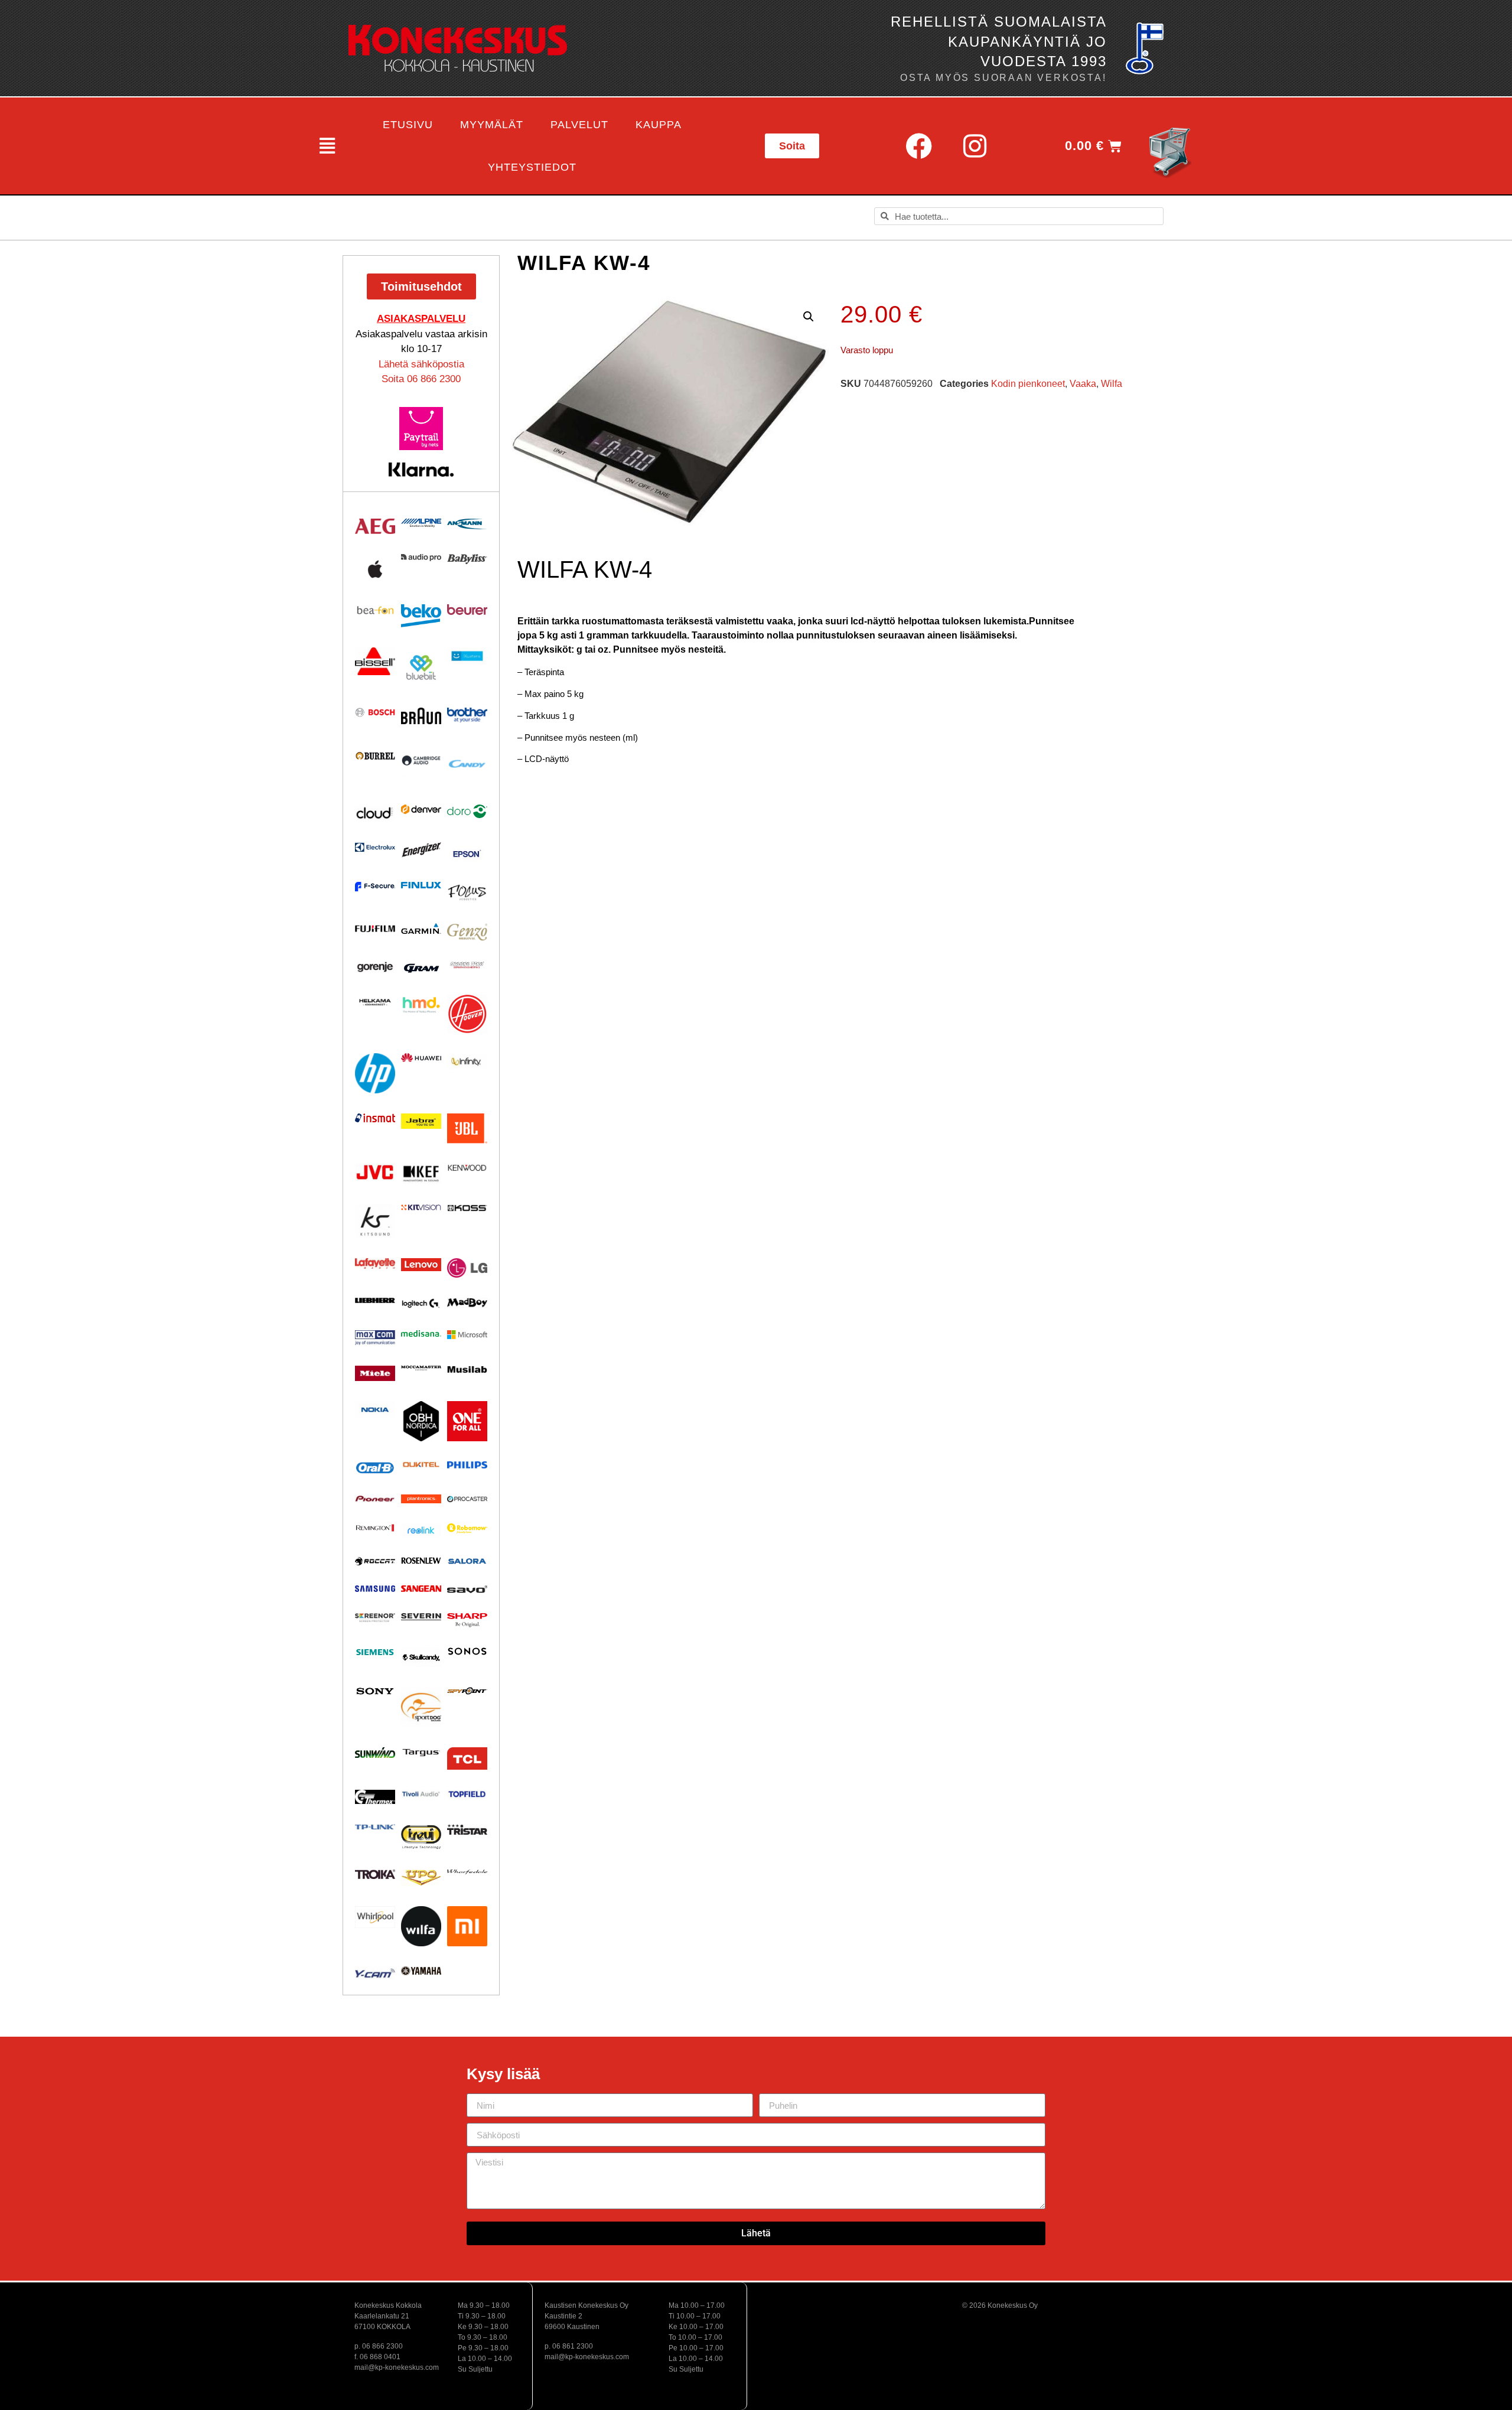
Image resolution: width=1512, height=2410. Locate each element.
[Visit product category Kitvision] (421, 1207)
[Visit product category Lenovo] (421, 1265)
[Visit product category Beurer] (467, 610)
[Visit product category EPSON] (467, 852)
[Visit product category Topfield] (467, 1794)
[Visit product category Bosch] (375, 712)
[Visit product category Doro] (467, 811)
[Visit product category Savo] (467, 1589)
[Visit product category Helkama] (375, 1002)
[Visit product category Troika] (375, 1874)
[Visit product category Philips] (467, 1465)
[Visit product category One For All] (467, 1421)
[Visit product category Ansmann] (467, 524)
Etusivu (408, 125)
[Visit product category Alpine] (421, 523)
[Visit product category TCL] (467, 1758)
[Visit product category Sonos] (467, 1652)
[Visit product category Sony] (375, 1691)
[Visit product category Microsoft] (467, 1335)
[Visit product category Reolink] (421, 1530)
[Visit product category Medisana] (421, 1333)
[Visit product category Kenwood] (467, 1167)
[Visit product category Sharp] (467, 1620)
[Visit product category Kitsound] (375, 1221)
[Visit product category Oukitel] (421, 1465)
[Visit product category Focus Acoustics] (467, 893)
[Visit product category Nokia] (375, 1410)
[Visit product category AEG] (375, 526)
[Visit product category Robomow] (467, 1528)
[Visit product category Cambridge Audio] (421, 760)
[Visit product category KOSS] (467, 1208)
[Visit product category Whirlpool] (375, 1917)
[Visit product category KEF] (421, 1174)
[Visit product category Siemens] (375, 1652)
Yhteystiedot (532, 167)
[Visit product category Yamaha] (421, 1971)
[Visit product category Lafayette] (375, 1263)
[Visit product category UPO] (421, 1878)
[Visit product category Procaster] (467, 1499)
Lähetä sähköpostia (421, 364)
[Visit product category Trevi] (421, 1837)
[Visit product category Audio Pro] (421, 558)
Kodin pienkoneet (1028, 384)
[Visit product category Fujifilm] (375, 928)
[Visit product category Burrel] (375, 756)
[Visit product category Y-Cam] (375, 1973)
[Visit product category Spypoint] (467, 1691)
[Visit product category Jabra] (421, 1121)
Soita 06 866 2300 (421, 379)
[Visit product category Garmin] (421, 929)
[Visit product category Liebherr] (375, 1301)
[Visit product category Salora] (467, 1561)
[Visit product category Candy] (467, 764)
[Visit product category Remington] (375, 1528)
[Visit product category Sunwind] (375, 1753)
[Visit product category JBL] (467, 1129)
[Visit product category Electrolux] (375, 848)
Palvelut (579, 125)
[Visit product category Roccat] (375, 1561)
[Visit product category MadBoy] (467, 1303)
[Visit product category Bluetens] (467, 656)
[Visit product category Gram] (421, 968)
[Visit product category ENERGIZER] (421, 849)
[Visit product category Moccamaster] (421, 1368)
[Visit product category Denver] (421, 809)
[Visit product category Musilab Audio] (467, 1370)
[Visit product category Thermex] (375, 1797)
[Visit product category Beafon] (375, 610)
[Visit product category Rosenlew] (421, 1560)
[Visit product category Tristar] (467, 1829)
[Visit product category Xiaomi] (467, 1926)
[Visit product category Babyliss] (467, 559)
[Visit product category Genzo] (467, 932)
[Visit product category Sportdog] (421, 1707)
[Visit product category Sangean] (421, 1589)
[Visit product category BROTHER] (467, 715)
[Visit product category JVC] (375, 1172)
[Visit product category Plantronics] (421, 1499)
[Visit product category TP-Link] (375, 1827)
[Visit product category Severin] (421, 1617)
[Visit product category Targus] (421, 1753)
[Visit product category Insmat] (375, 1118)
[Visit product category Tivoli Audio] (421, 1794)
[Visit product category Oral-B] (375, 1468)
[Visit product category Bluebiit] (421, 667)
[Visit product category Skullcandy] (421, 1657)
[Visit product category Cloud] (375, 813)
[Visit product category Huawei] (421, 1058)
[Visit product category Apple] (375, 569)
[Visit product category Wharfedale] (467, 1872)
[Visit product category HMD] (421, 1005)
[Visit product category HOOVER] (467, 1014)
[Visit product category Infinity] (467, 1061)
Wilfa (1112, 384)
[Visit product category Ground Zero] (467, 965)
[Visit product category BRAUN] (421, 716)
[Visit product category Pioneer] (375, 1499)
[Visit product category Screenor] (375, 1618)
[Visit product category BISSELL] (375, 661)
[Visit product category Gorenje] (375, 967)
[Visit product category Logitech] (421, 1304)
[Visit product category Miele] (375, 1373)
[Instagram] (975, 146)
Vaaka (1083, 384)
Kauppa (659, 125)
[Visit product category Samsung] (375, 1588)
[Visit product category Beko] (421, 616)
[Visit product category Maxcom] (375, 1338)
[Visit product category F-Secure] (375, 887)
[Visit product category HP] (375, 1073)
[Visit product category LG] (467, 1268)
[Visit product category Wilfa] (421, 1926)
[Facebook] (918, 146)
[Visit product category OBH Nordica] (421, 1421)
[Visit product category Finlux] (421, 885)
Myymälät (492, 125)
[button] (326, 146)
